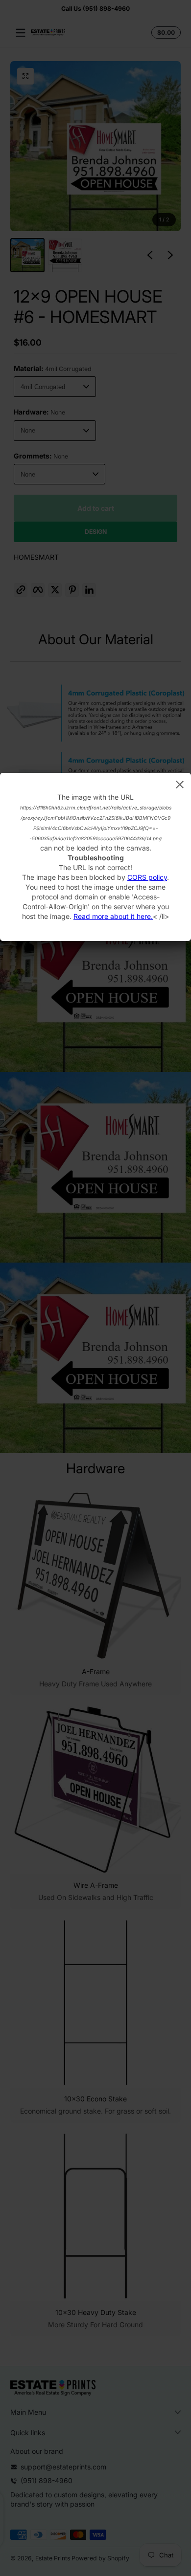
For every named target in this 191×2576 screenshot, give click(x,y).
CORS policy (147, 877)
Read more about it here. (113, 916)
